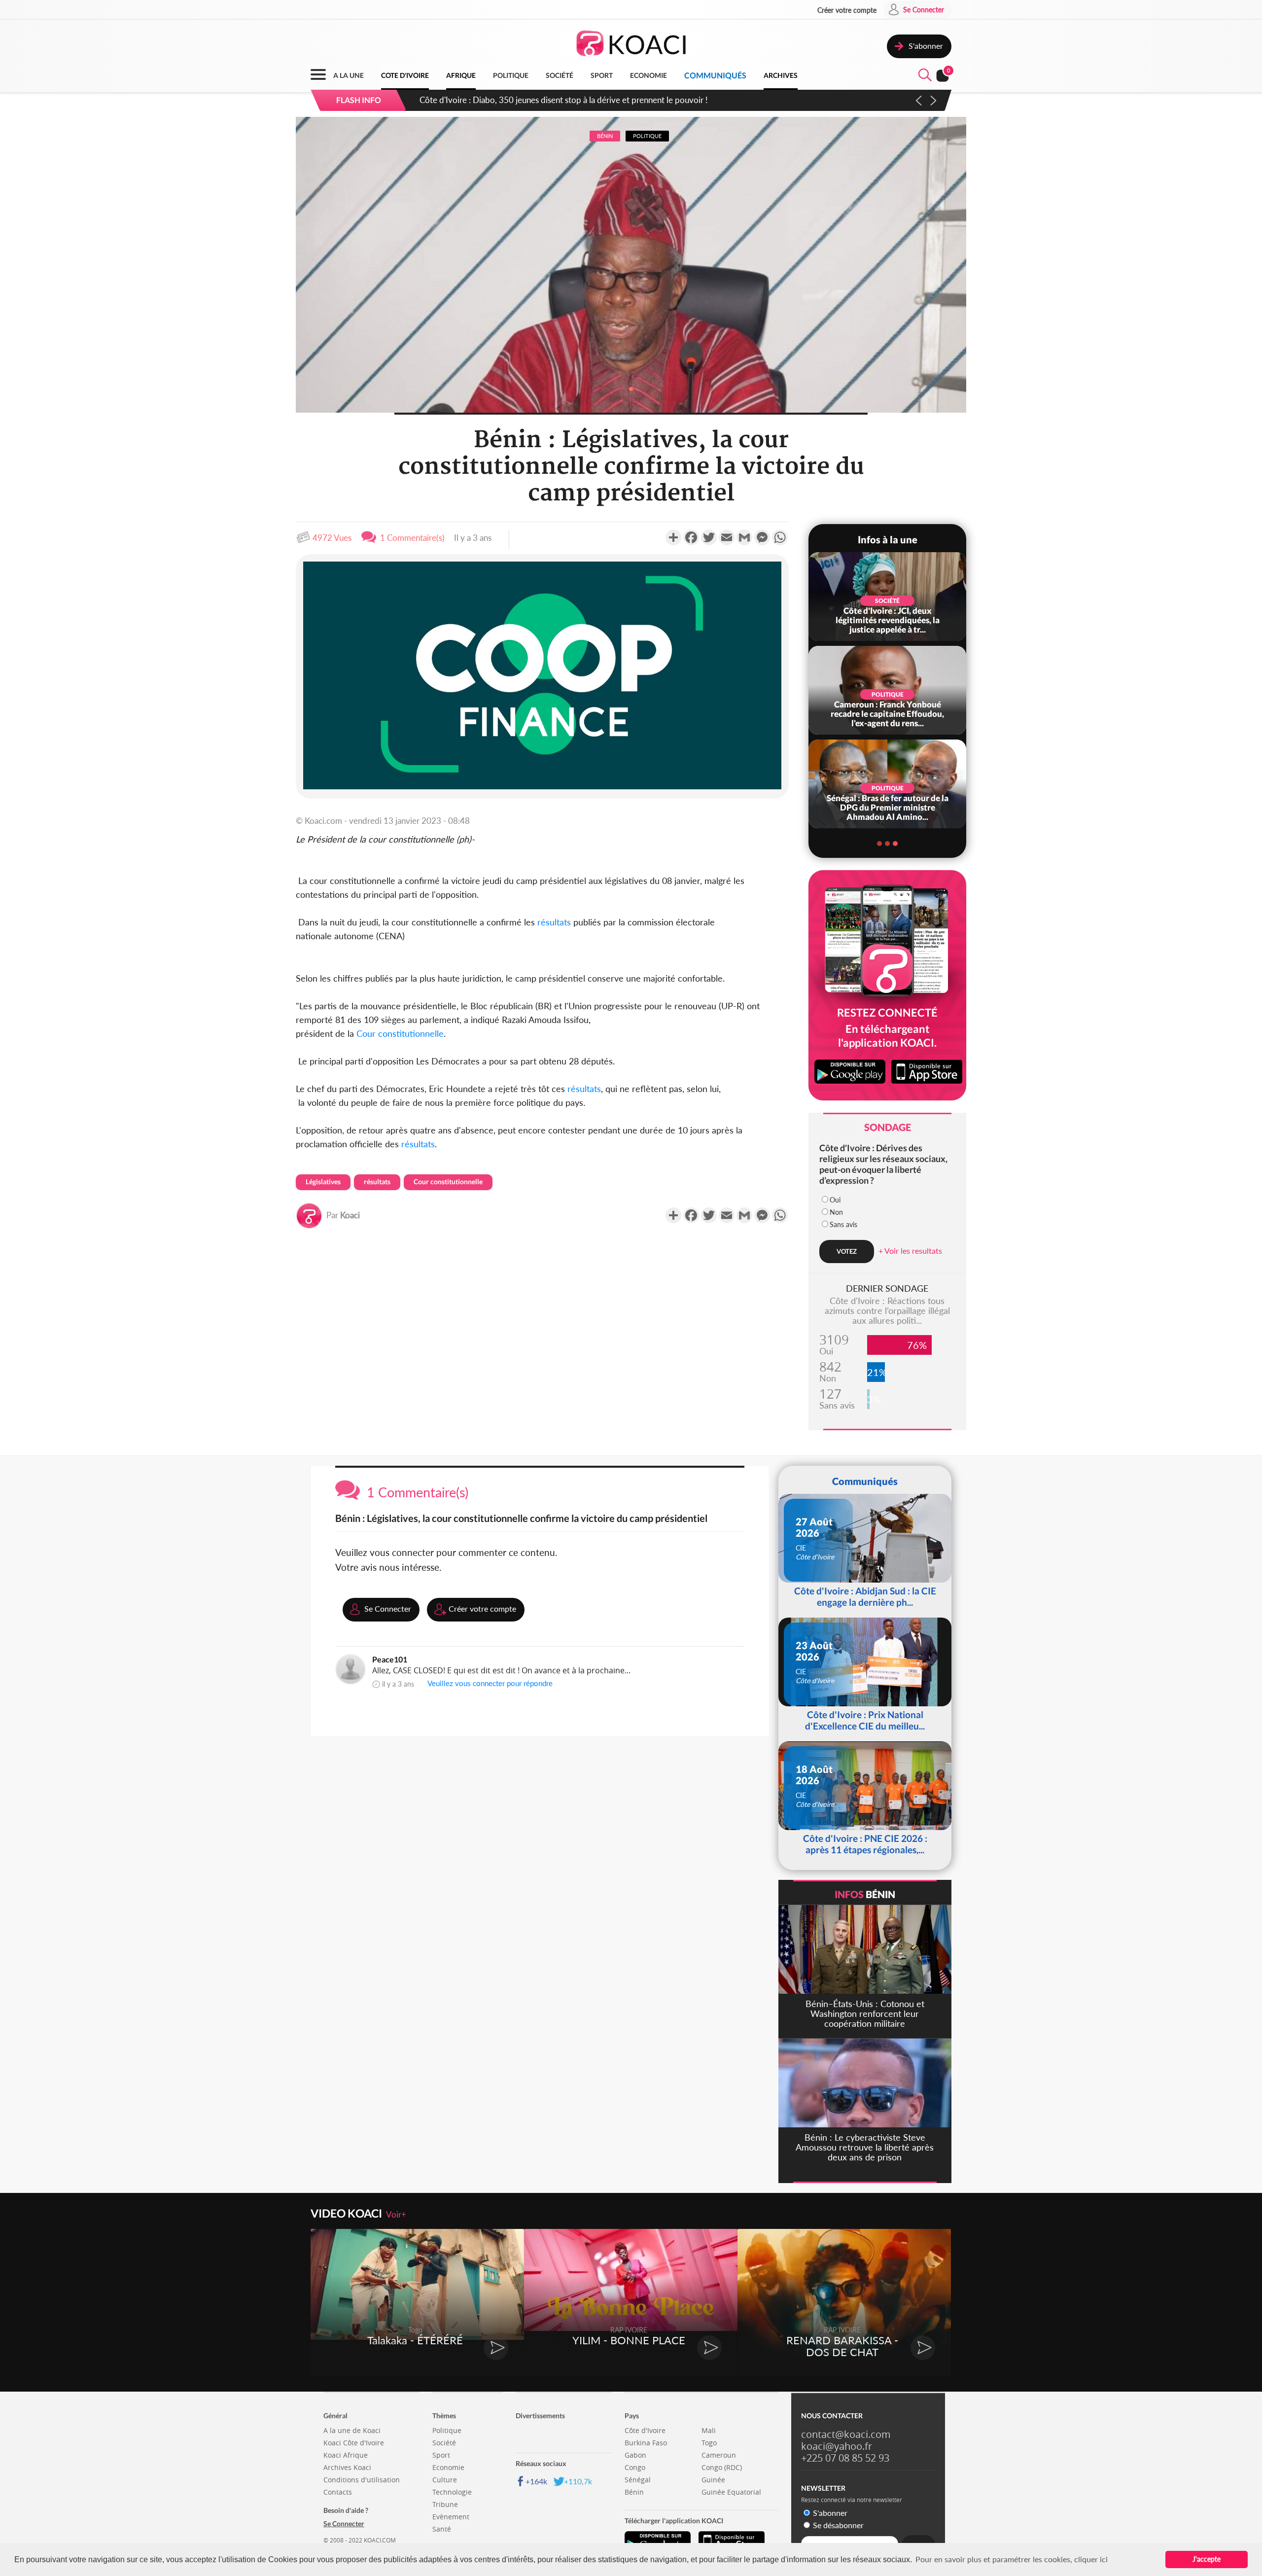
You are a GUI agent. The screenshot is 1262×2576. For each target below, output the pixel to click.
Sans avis (843, 1224)
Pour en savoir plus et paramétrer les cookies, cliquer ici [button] (1012, 2559)
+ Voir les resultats (910, 1251)
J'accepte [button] (1207, 2559)
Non (836, 1212)
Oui (835, 1200)
